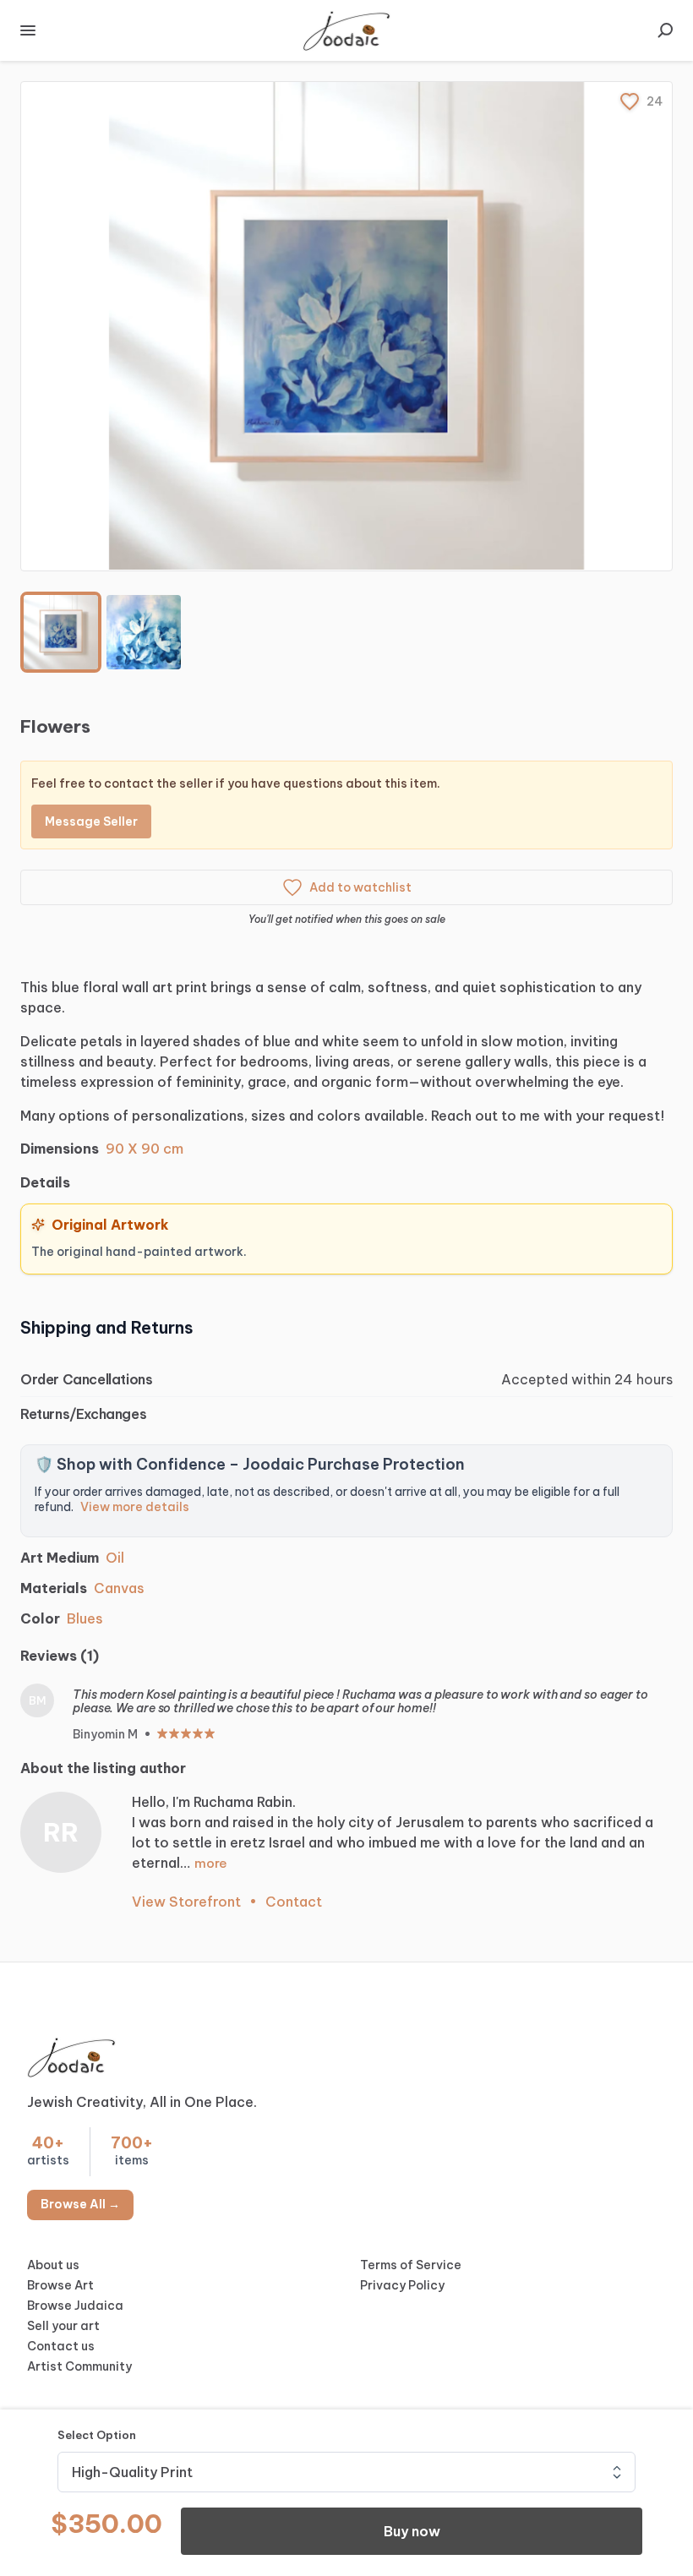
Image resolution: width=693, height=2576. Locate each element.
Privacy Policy (402, 2285)
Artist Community (79, 2366)
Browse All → (80, 2204)
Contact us (61, 2346)
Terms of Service (411, 2265)
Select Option (97, 2435)
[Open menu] (28, 30)
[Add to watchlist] (630, 101)
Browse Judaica (75, 2306)
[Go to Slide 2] (144, 632)
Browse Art (60, 2285)
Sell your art (63, 2326)
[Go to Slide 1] (61, 632)
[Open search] (665, 30)
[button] (346, 326)
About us (53, 2265)
